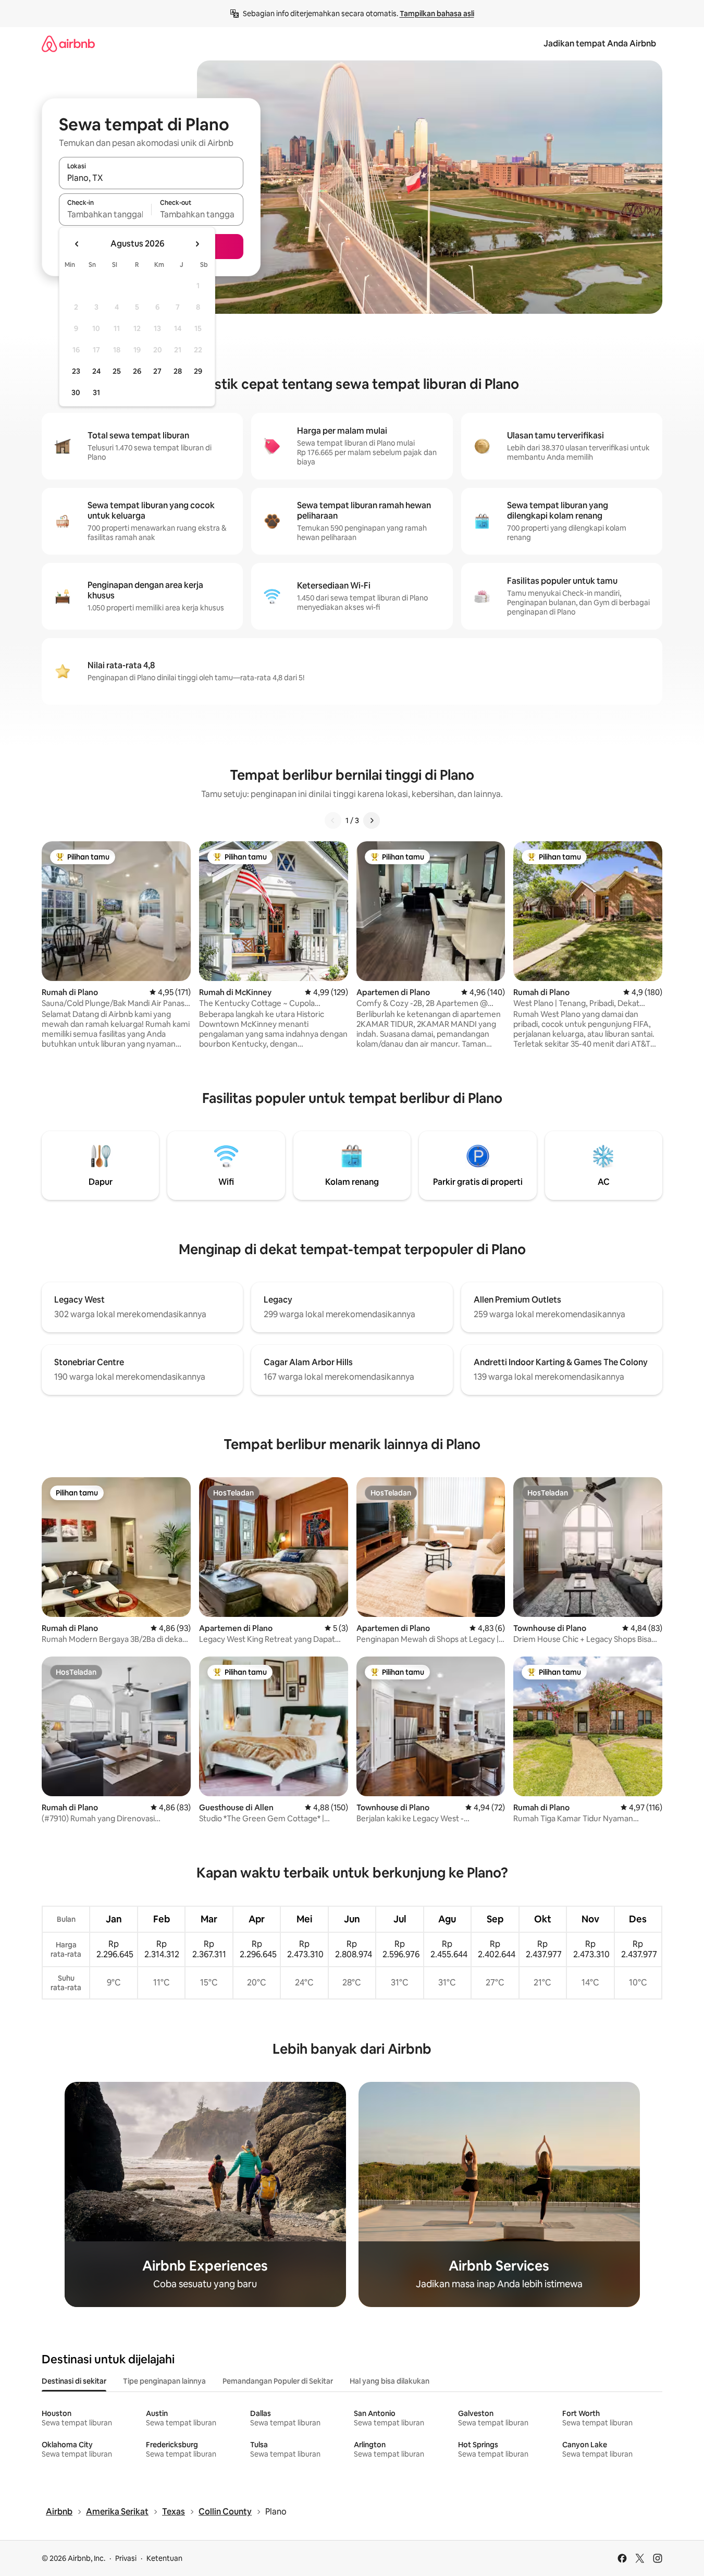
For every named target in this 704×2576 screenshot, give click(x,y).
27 (157, 371)
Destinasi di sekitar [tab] (74, 2381)
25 (117, 371)
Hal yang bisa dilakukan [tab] (390, 2381)
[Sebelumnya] (333, 820)
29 (198, 371)
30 (76, 392)
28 (178, 371)
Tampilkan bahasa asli (437, 14)
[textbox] (105, 214)
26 (137, 371)
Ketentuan (164, 2558)
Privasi (126, 2558)
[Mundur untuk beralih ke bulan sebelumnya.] (77, 244)
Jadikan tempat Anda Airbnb (600, 44)
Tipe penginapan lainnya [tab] (164, 2381)
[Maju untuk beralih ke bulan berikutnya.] (197, 244)
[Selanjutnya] (372, 820)
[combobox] (151, 178)
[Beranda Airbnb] (68, 44)
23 (76, 371)
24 (96, 371)
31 (96, 392)
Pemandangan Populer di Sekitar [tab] (278, 2381)
